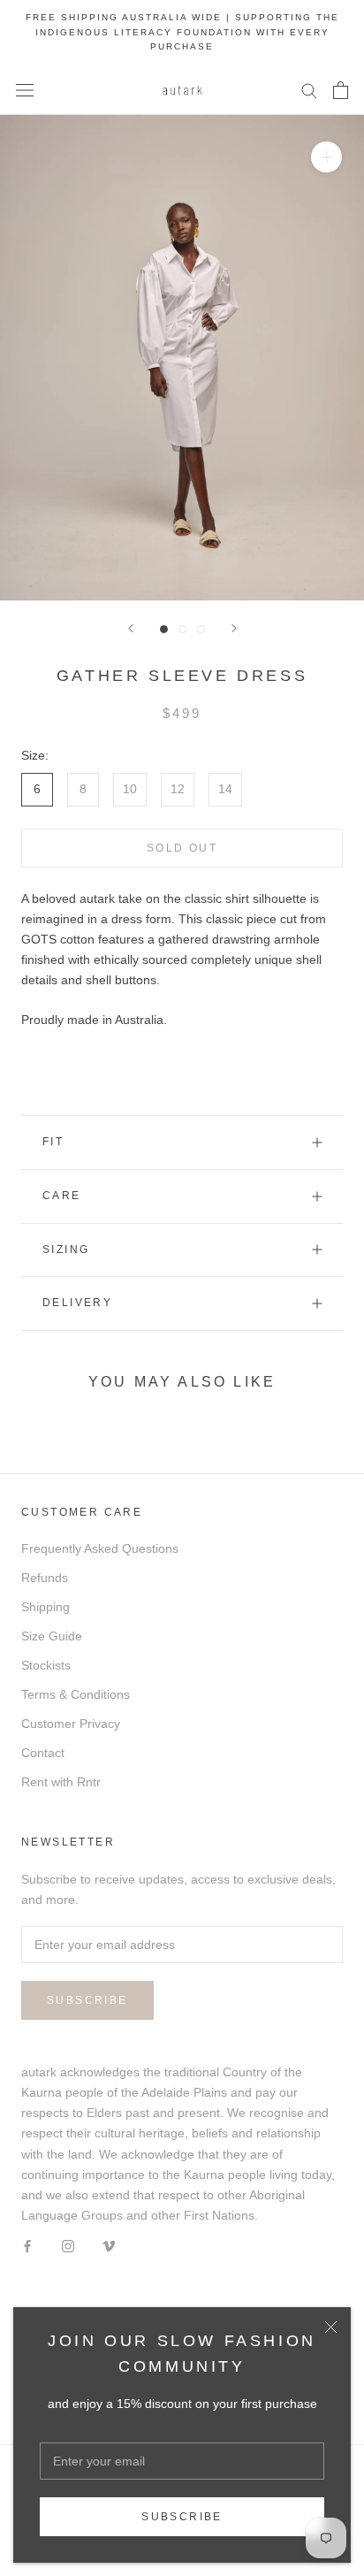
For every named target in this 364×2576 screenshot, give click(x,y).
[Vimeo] (109, 2246)
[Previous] (131, 628)
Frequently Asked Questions (100, 1548)
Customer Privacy (71, 1724)
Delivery (77, 1303)
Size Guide (52, 1636)
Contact (43, 1753)
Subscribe (182, 2517)
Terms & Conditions (76, 1694)
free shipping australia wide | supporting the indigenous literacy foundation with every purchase (182, 32)
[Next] (234, 628)
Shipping (45, 1607)
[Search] (309, 90)
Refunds (45, 1578)
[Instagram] (68, 2246)
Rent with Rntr (61, 1782)
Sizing (66, 1250)
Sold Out (182, 848)
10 (130, 789)
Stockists (46, 1665)
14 (225, 789)
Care (62, 1196)
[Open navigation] (25, 90)
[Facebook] (27, 2246)
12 (178, 789)
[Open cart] (341, 90)
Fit (53, 1142)
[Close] (331, 2327)
